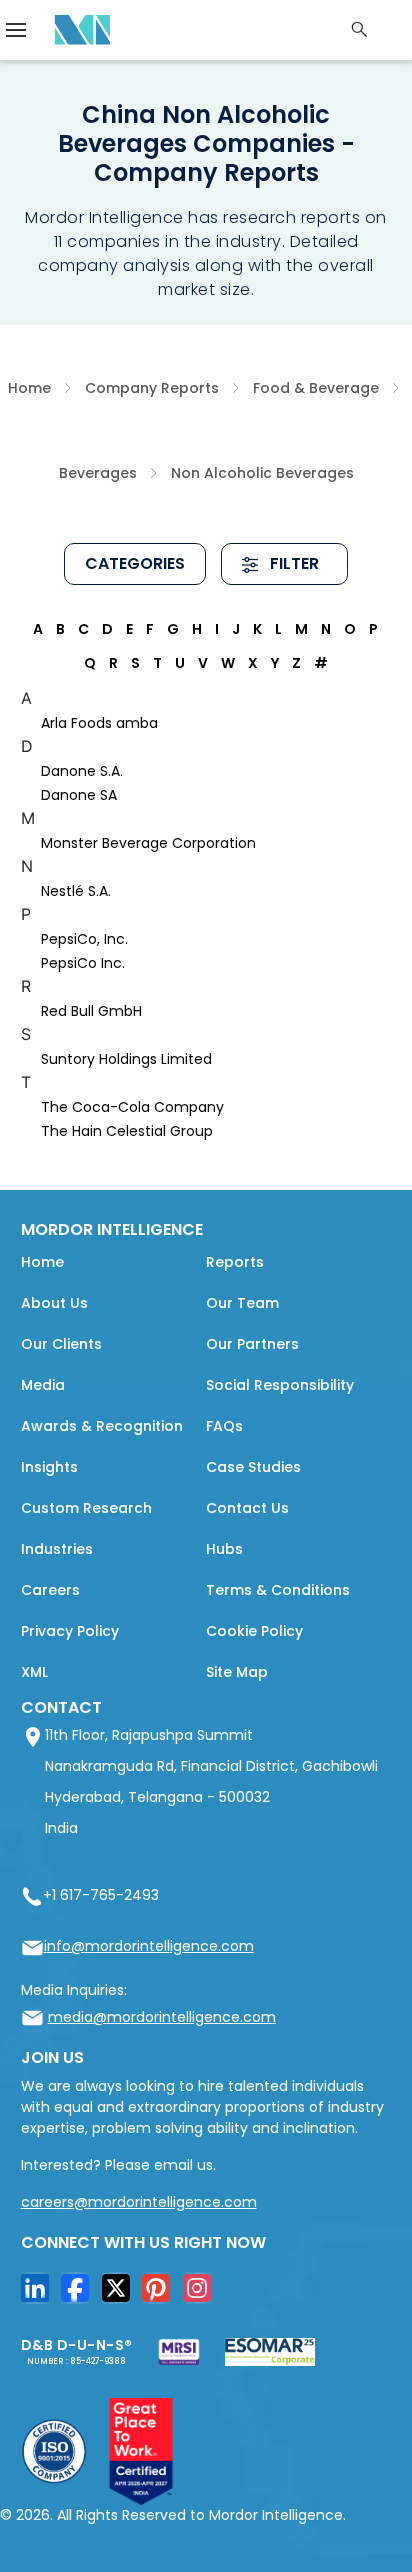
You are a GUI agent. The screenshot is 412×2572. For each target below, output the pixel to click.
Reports (235, 1262)
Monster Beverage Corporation (148, 843)
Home (42, 1262)
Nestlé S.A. (76, 891)
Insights (49, 1467)
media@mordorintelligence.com (162, 2017)
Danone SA (79, 795)
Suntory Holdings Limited (126, 1059)
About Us (54, 1303)
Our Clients (61, 1344)
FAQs (224, 1426)
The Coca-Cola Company (132, 1107)
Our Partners (252, 1344)
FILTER (292, 563)
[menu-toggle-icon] (16, 30)
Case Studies (253, 1467)
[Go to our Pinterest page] (161, 2295)
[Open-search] (360, 30)
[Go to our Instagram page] (202, 2295)
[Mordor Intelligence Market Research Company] (77, 30)
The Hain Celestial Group (127, 1131)
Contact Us (247, 1508)
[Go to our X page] (121, 2295)
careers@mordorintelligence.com (139, 2202)
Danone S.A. (82, 771)
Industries (57, 1549)
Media (43, 1385)
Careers (50, 1590)
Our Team (242, 1303)
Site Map (237, 1672)
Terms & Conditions (278, 1590)
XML (34, 1672)
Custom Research (86, 1508)
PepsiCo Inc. (83, 963)
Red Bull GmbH (91, 1011)
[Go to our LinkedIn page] (40, 2295)
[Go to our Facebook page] (80, 2295)
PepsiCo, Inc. (84, 939)
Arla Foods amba (99, 723)
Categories (135, 563)
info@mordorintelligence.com (149, 1946)
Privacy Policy (70, 1631)
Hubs (224, 1549)
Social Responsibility (280, 1385)
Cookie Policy (254, 1631)
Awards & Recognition (102, 1426)
